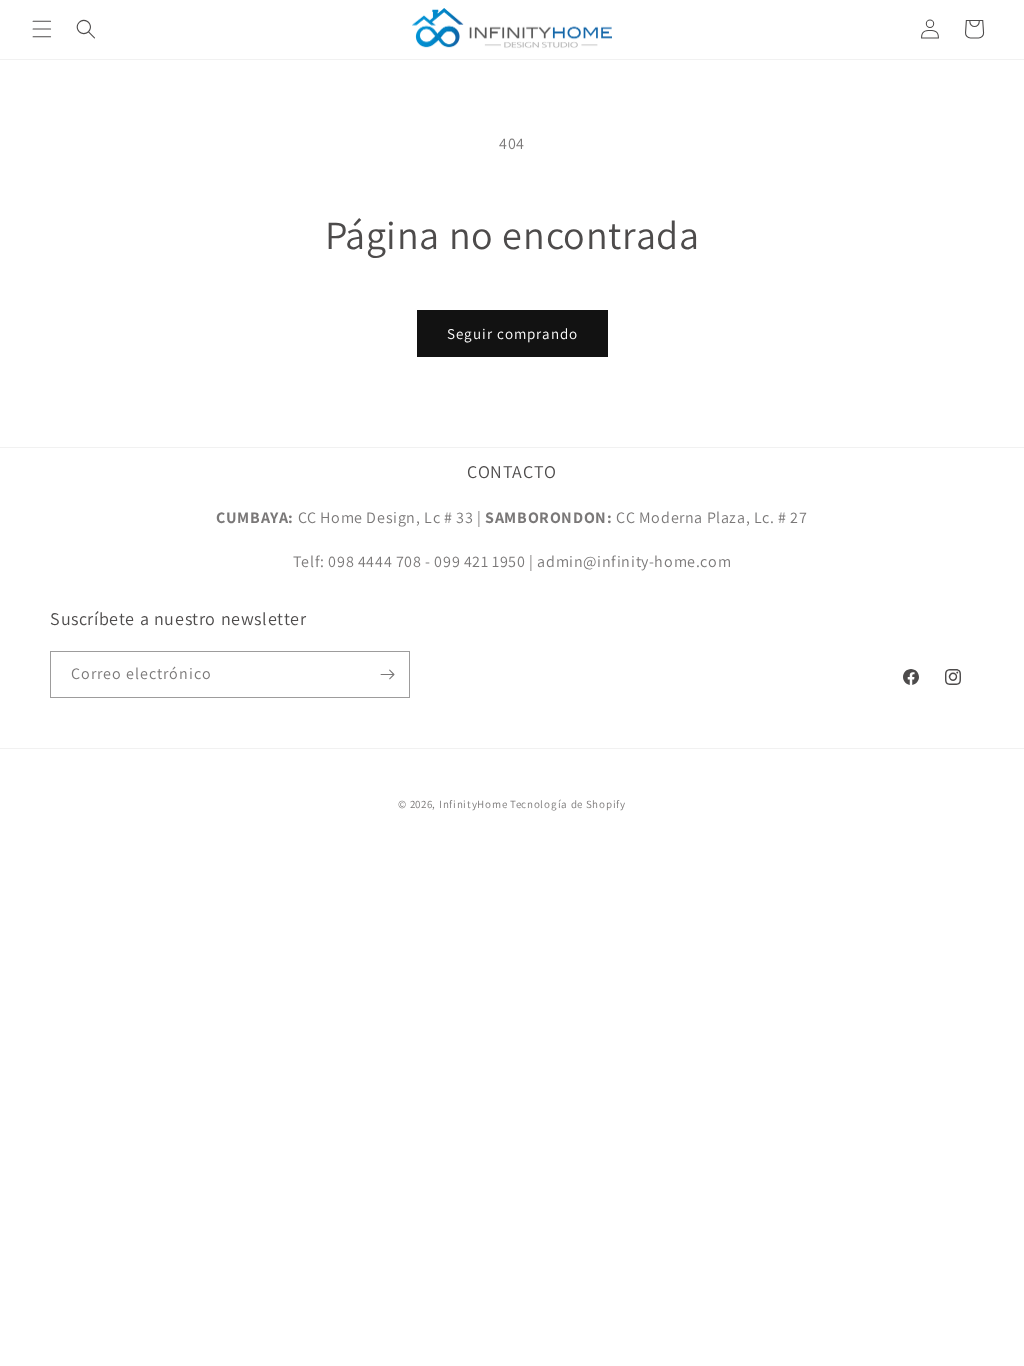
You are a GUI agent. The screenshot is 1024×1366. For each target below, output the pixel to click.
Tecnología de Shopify (568, 804)
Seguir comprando (512, 333)
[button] (42, 29)
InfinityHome (473, 804)
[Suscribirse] (387, 674)
